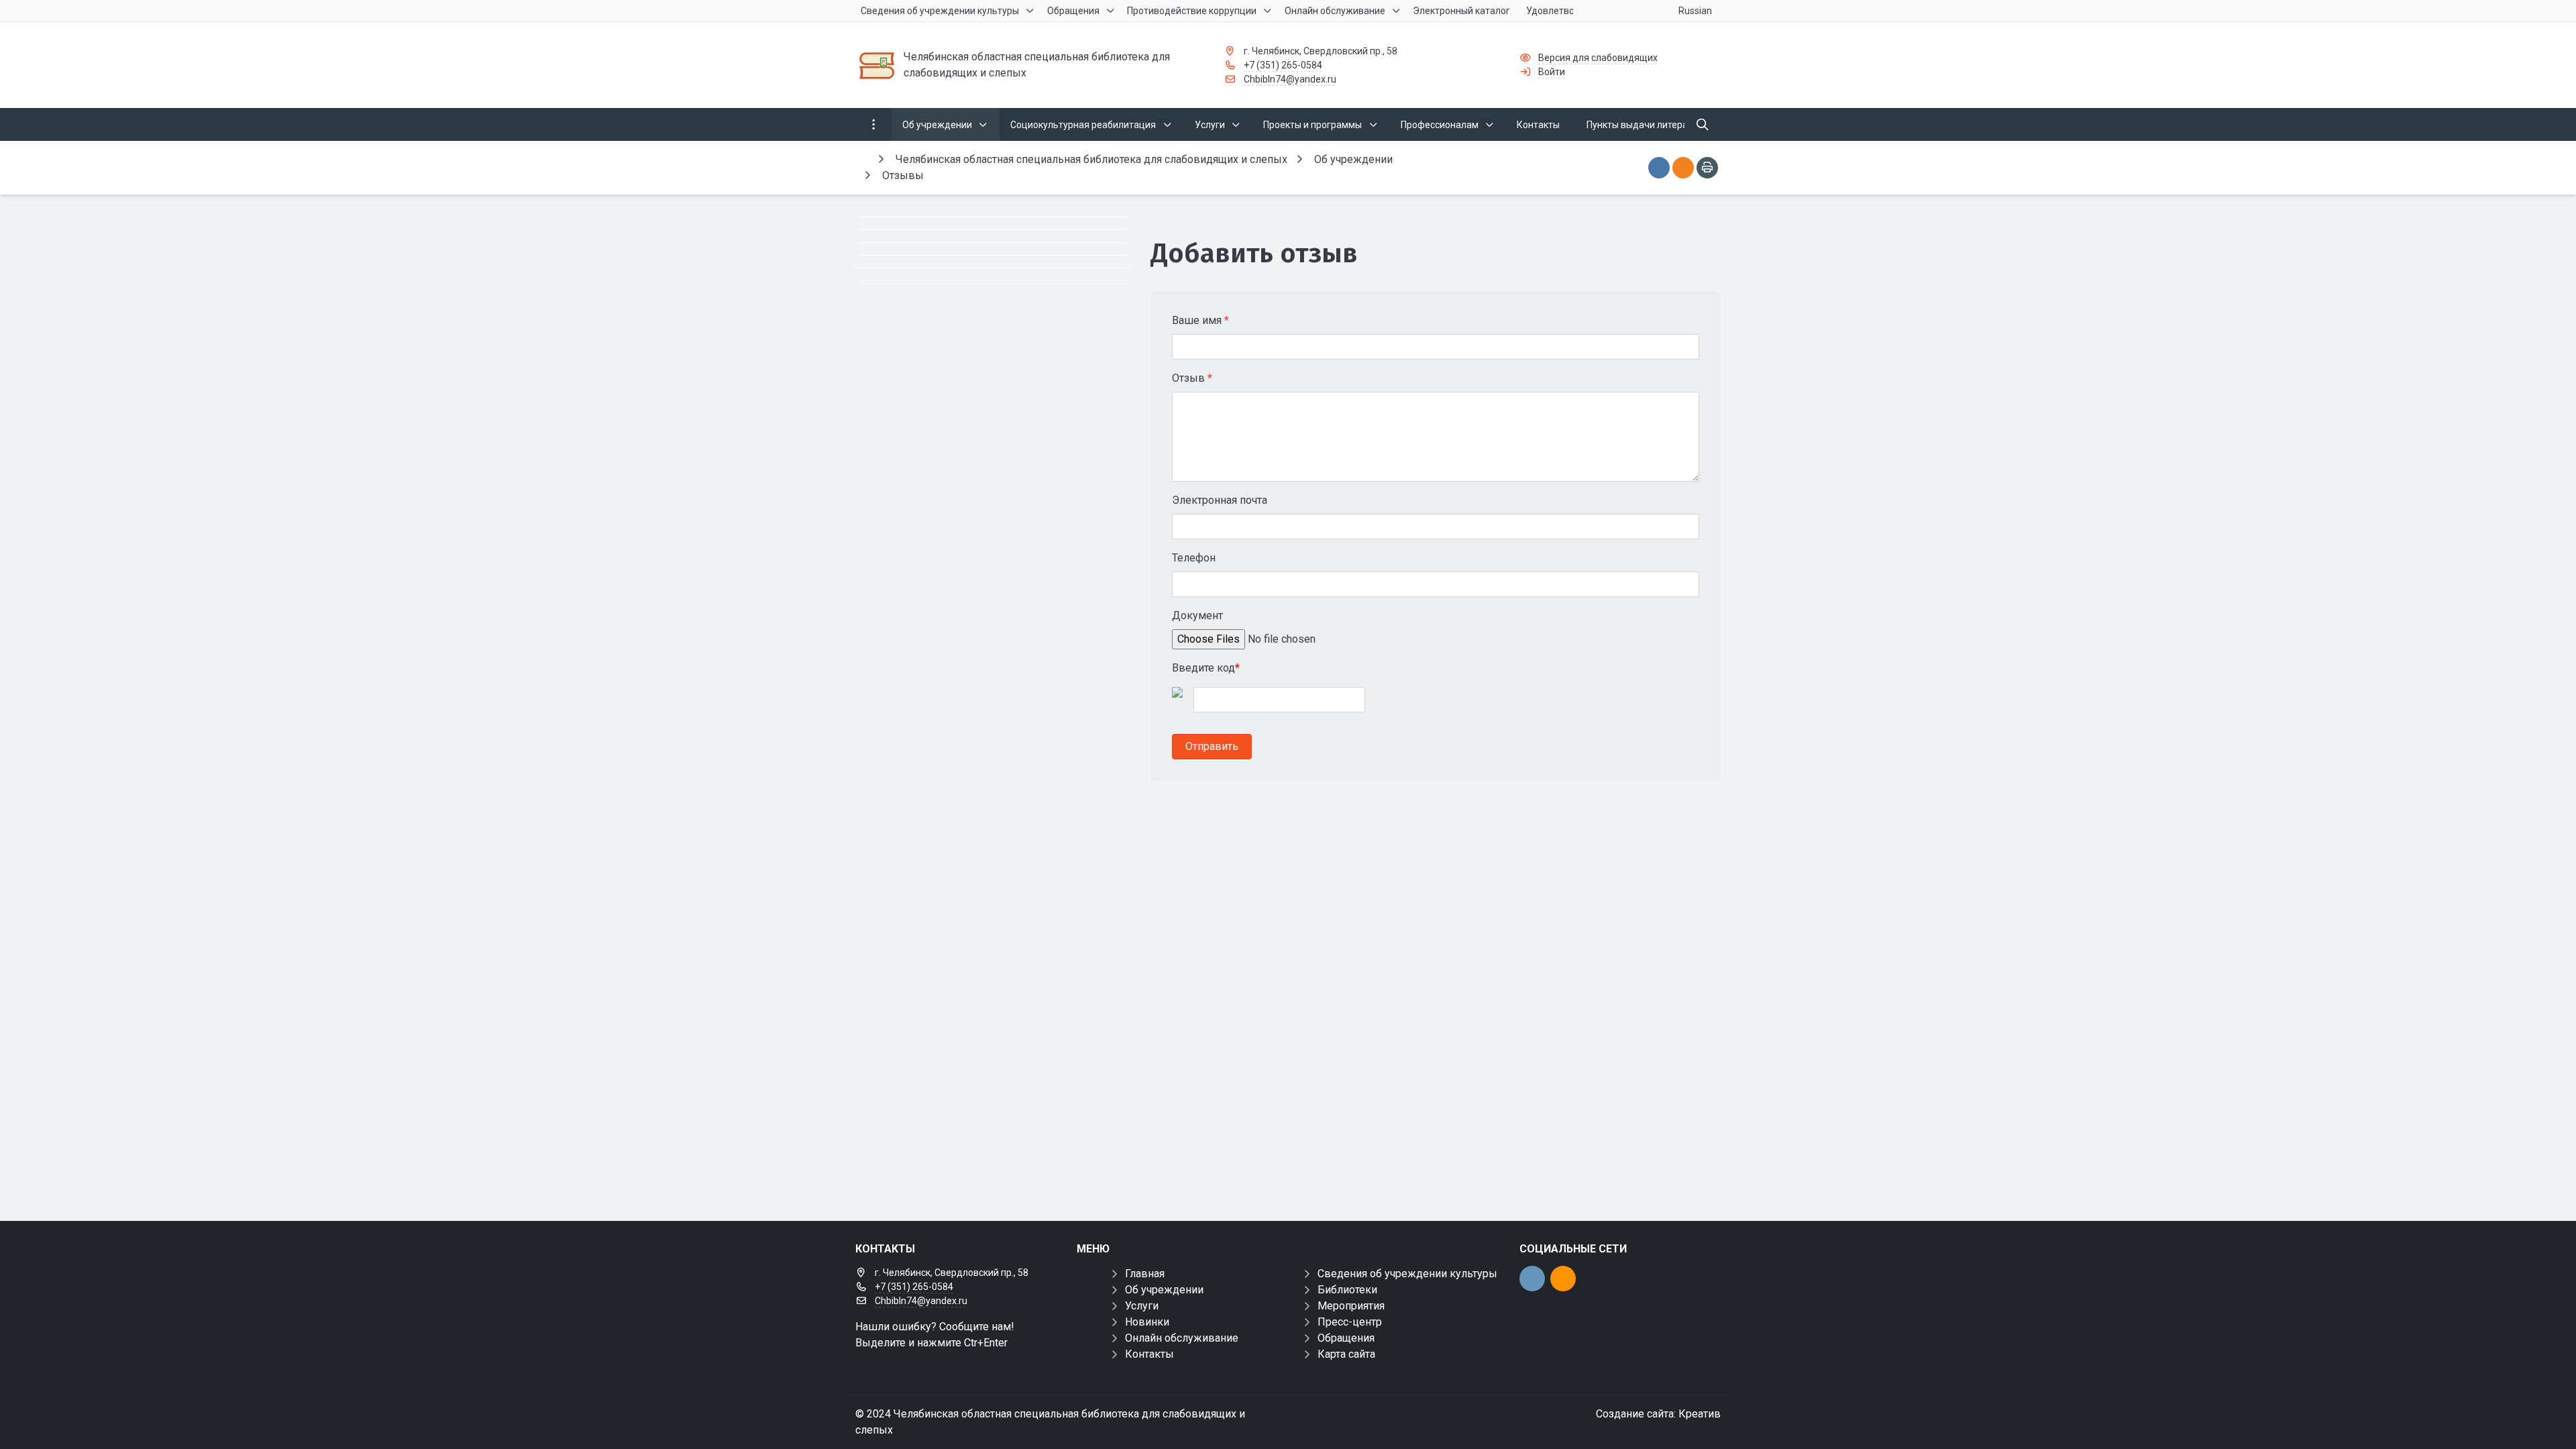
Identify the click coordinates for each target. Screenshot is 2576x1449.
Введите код (1206, 668)
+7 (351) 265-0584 (1283, 65)
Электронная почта (1220, 500)
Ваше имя (1200, 320)
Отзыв (1192, 378)
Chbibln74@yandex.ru (1290, 79)
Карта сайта (1346, 1354)
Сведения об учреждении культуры (1407, 1274)
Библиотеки (1347, 1290)
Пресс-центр (1350, 1322)
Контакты (1149, 1354)
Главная (1145, 1274)
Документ (1197, 615)
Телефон (1194, 558)
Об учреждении (1164, 1290)
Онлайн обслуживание (1182, 1338)
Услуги (1142, 1306)
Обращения (1346, 1338)
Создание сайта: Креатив (1658, 1414)
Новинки (1147, 1322)
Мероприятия (1351, 1306)
